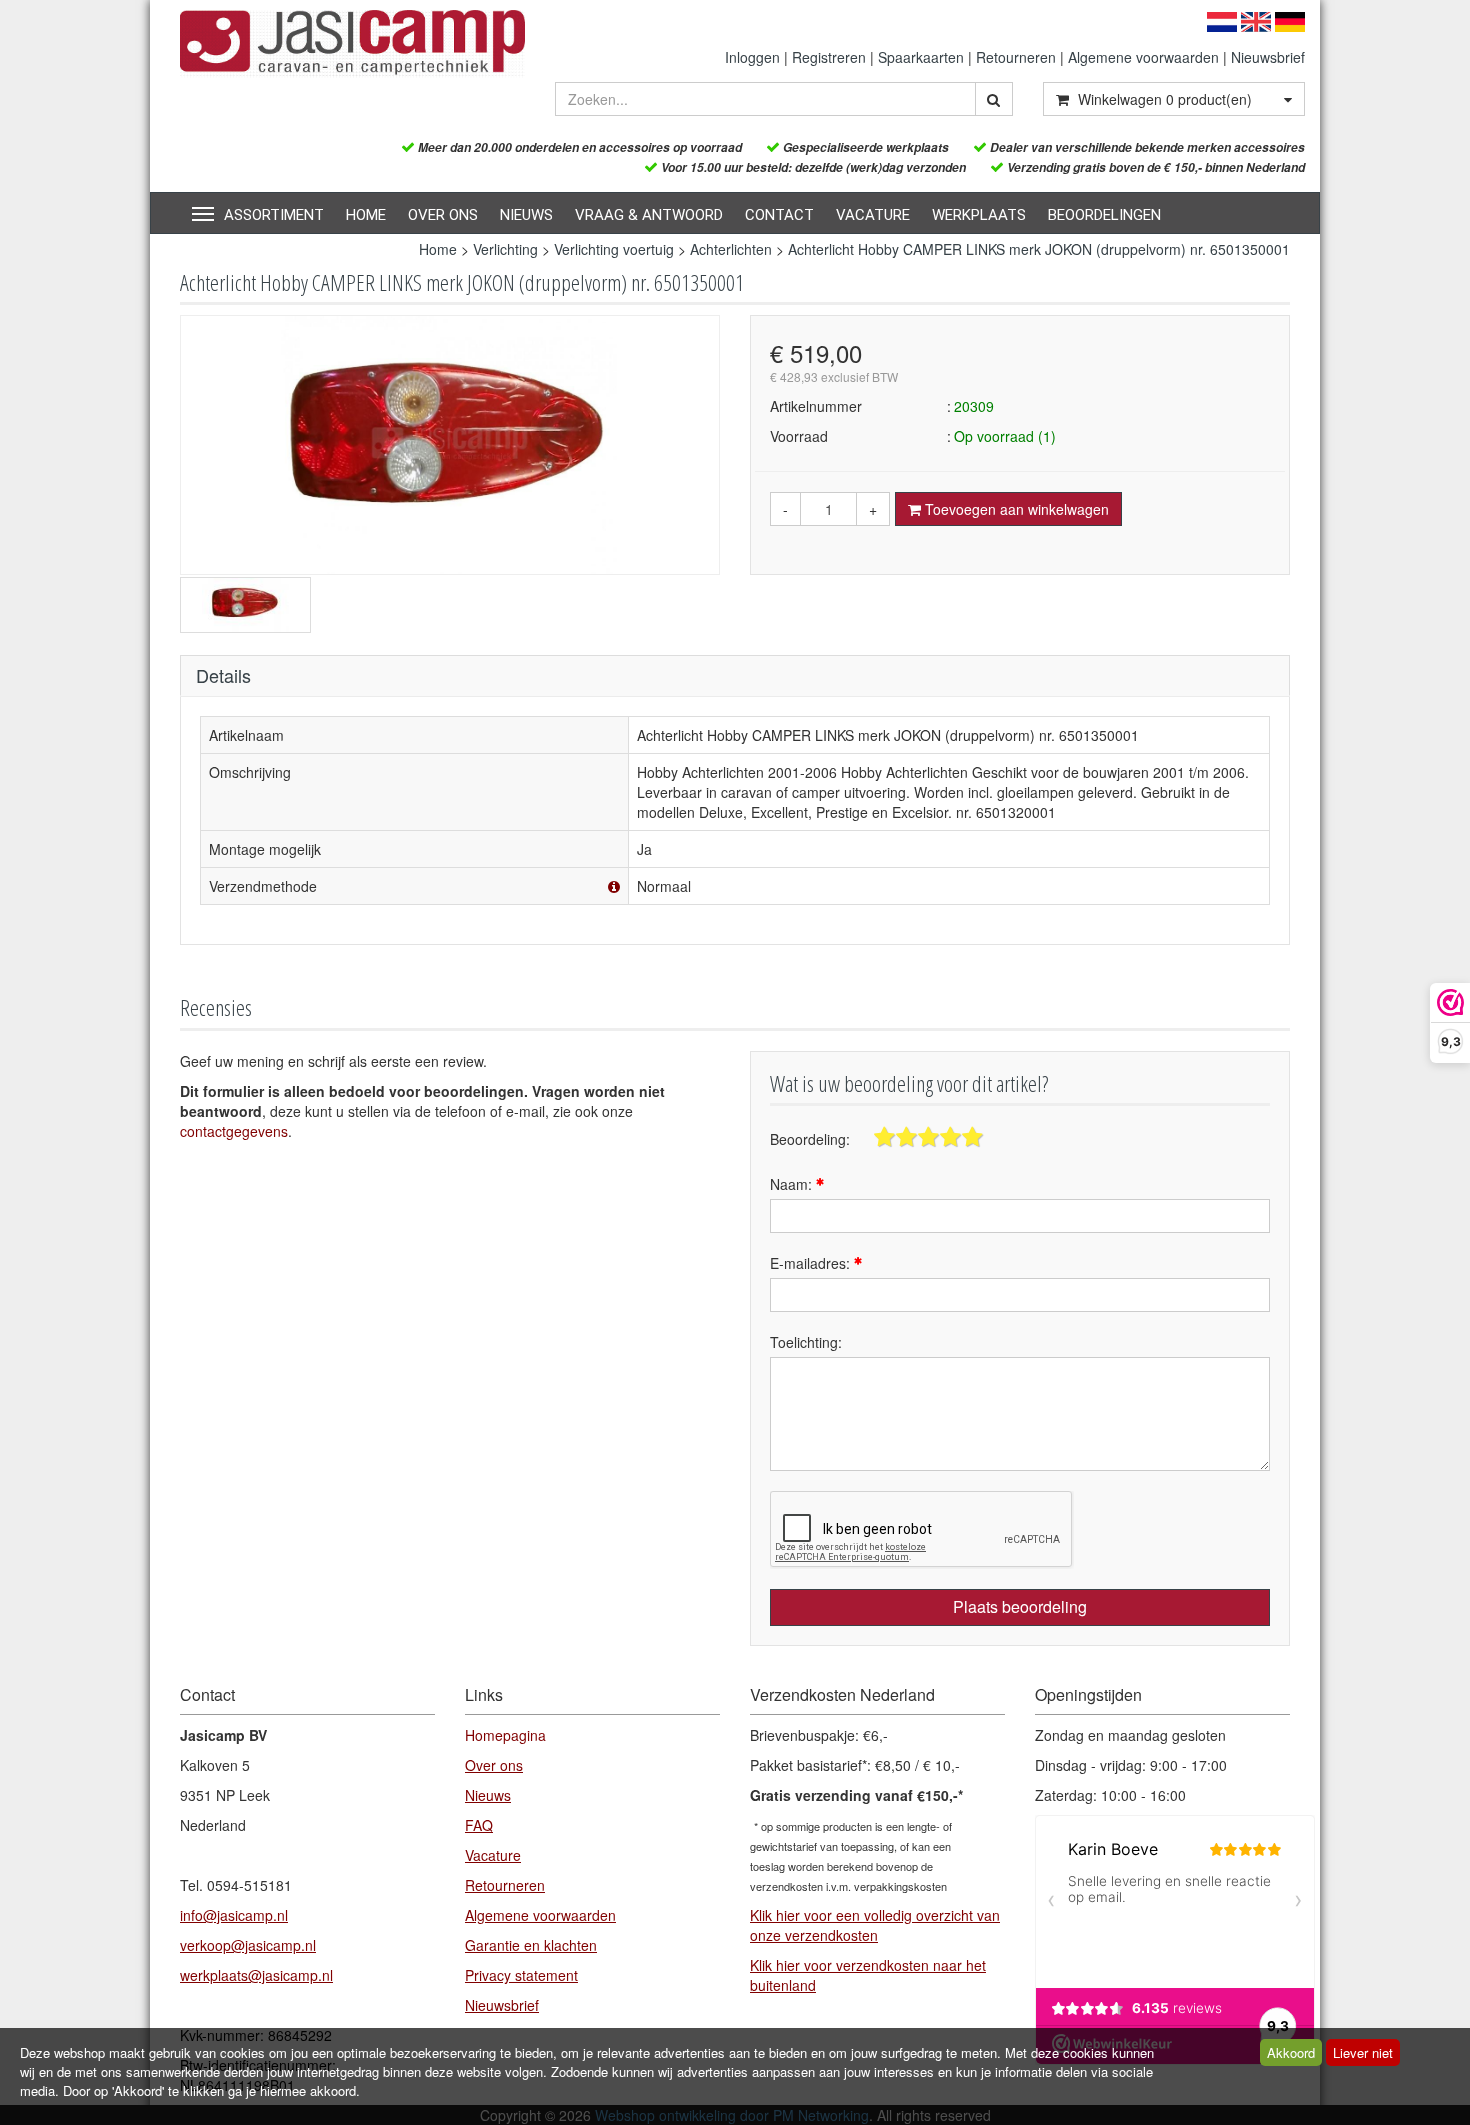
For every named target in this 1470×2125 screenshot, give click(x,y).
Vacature (873, 215)
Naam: (793, 1184)
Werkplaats (979, 215)
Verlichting (505, 249)
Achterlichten (733, 249)
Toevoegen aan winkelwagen (1015, 509)
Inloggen (752, 57)
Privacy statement (521, 1975)
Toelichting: (806, 1342)
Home (366, 215)
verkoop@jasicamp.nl (248, 1945)
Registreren (829, 57)
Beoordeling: (810, 1139)
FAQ (479, 1825)
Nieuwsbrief (1268, 57)
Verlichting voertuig (614, 249)
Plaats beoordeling (1020, 1606)
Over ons (443, 215)
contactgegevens (234, 1131)
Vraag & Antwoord (649, 215)
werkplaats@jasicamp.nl (256, 1975)
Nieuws (526, 215)
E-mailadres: (812, 1263)
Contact (779, 215)
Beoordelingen (1104, 215)
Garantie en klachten (531, 1945)
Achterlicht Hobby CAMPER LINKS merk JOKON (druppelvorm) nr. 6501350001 (1039, 249)
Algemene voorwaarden (1143, 57)
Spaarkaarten (921, 57)
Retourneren (1016, 57)
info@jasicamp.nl (234, 1915)
